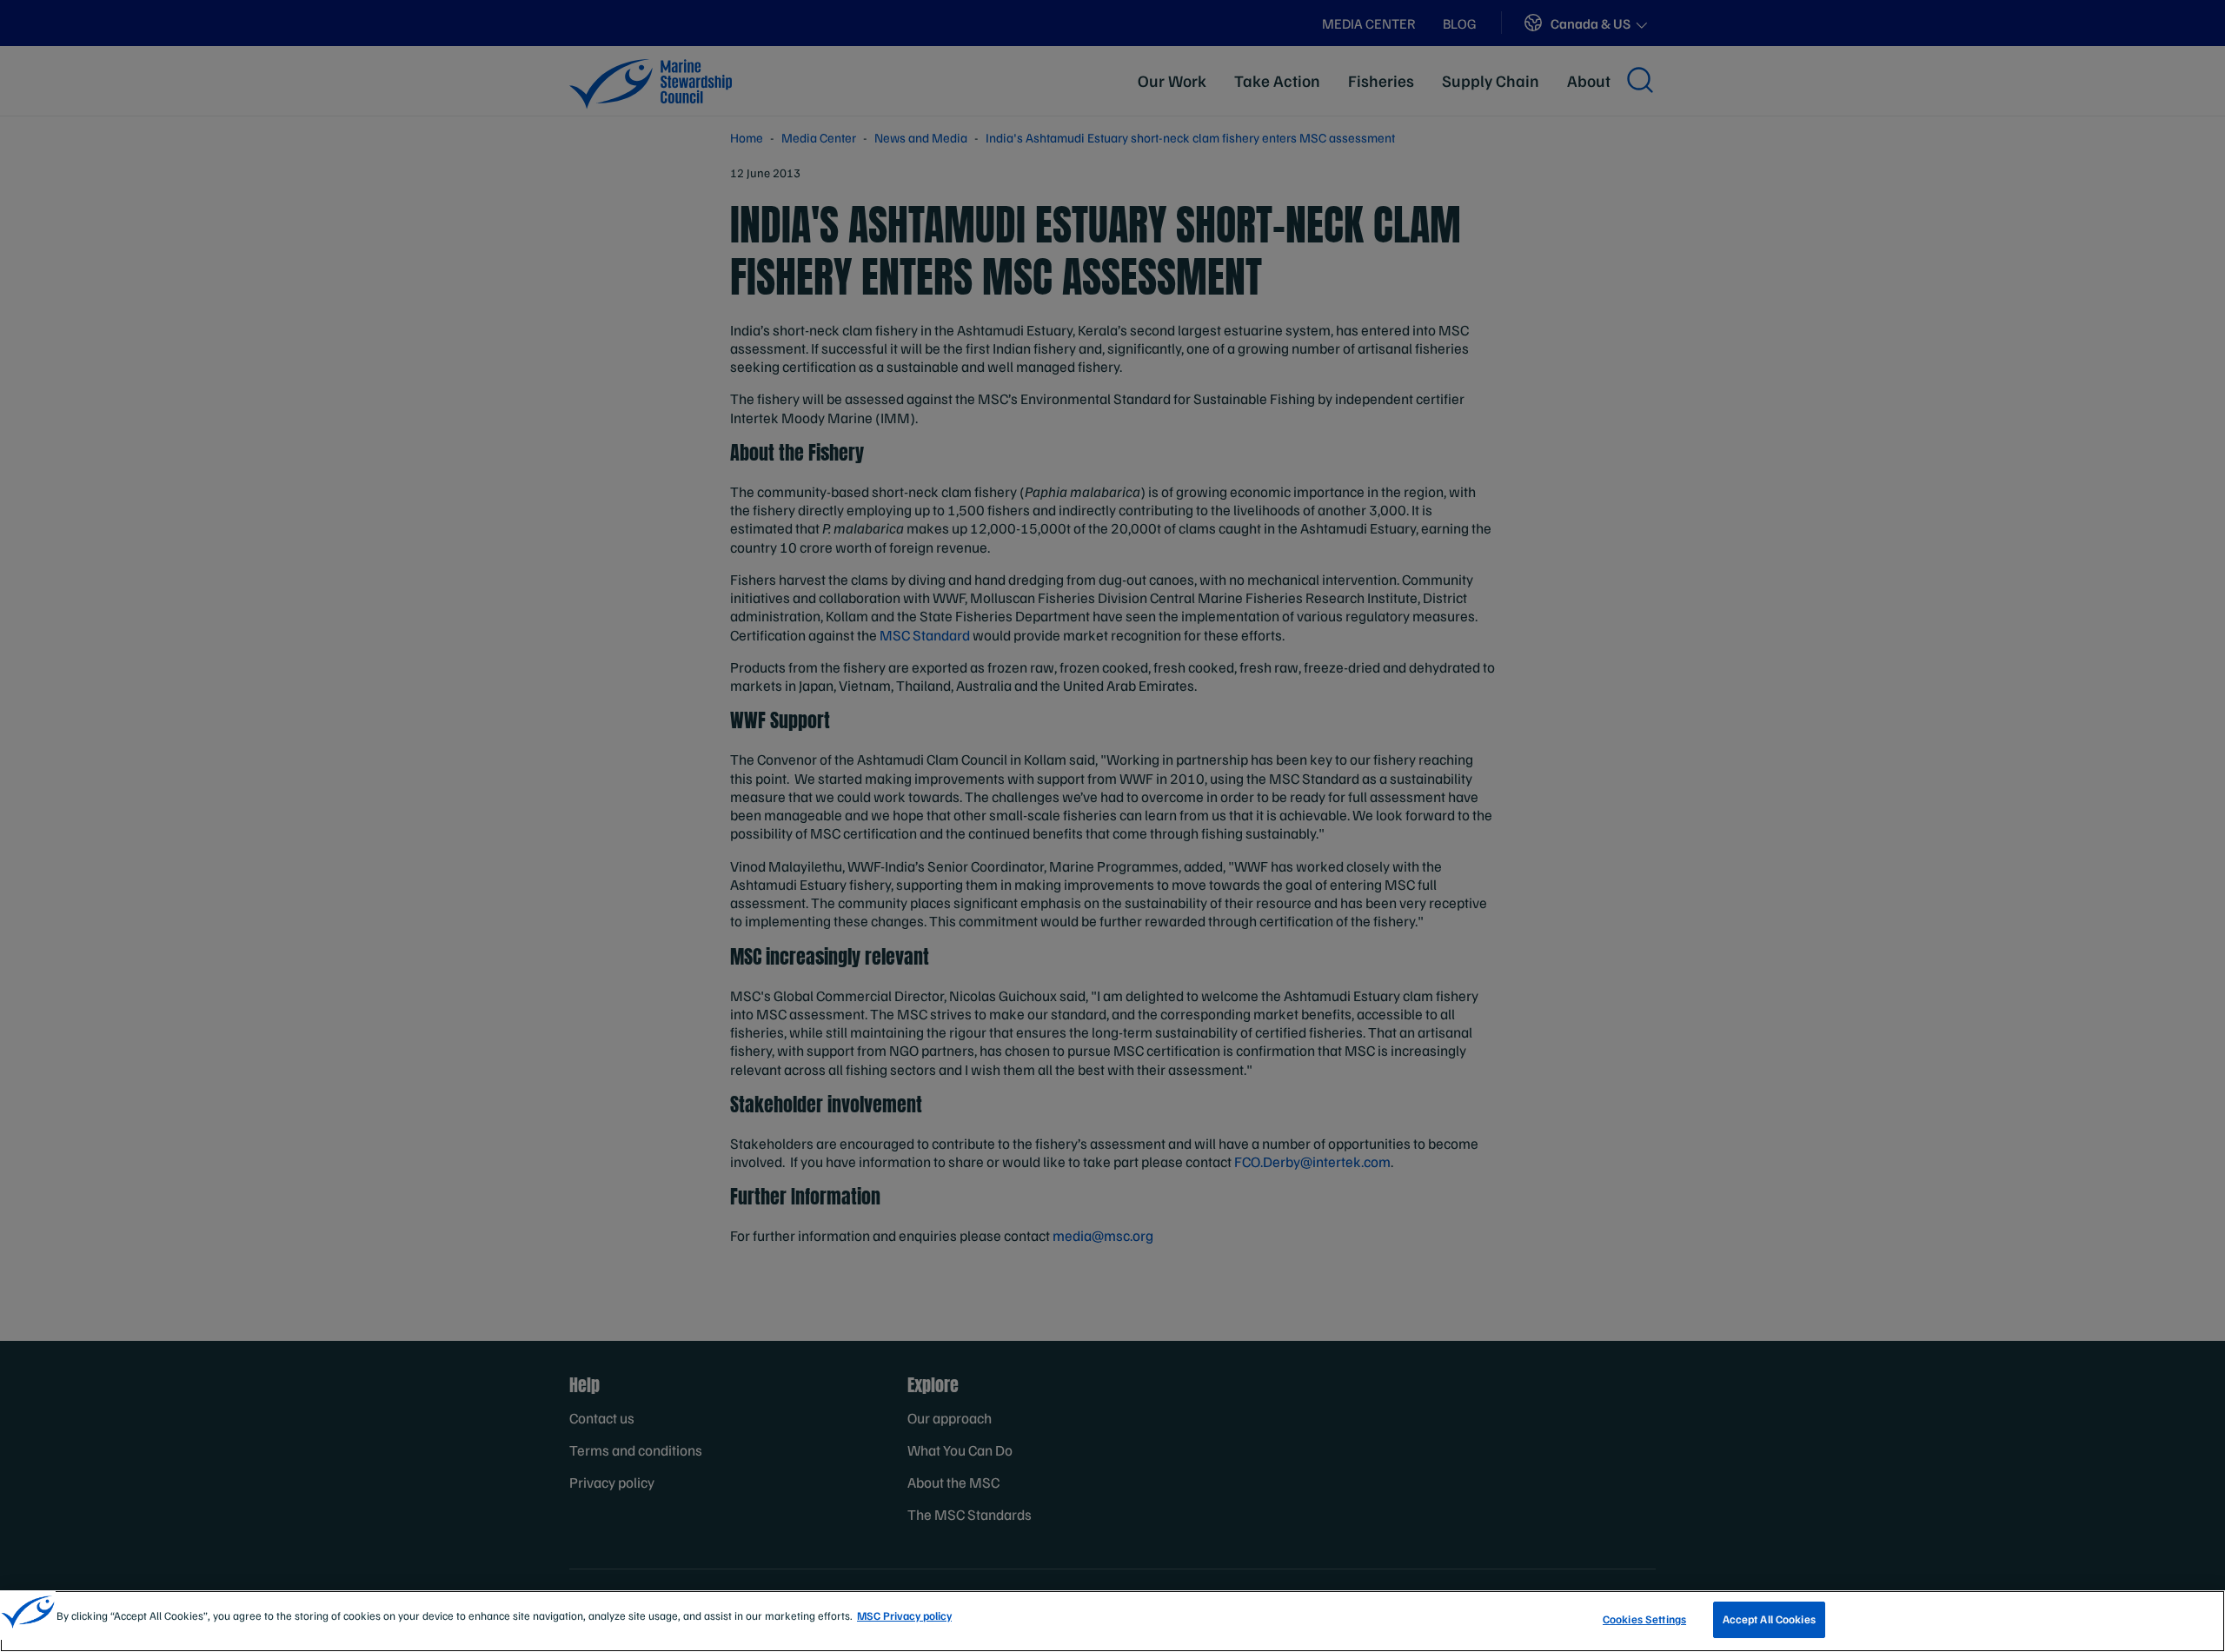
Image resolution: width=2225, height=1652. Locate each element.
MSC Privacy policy (904, 1616)
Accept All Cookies (1769, 1619)
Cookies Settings (1644, 1619)
